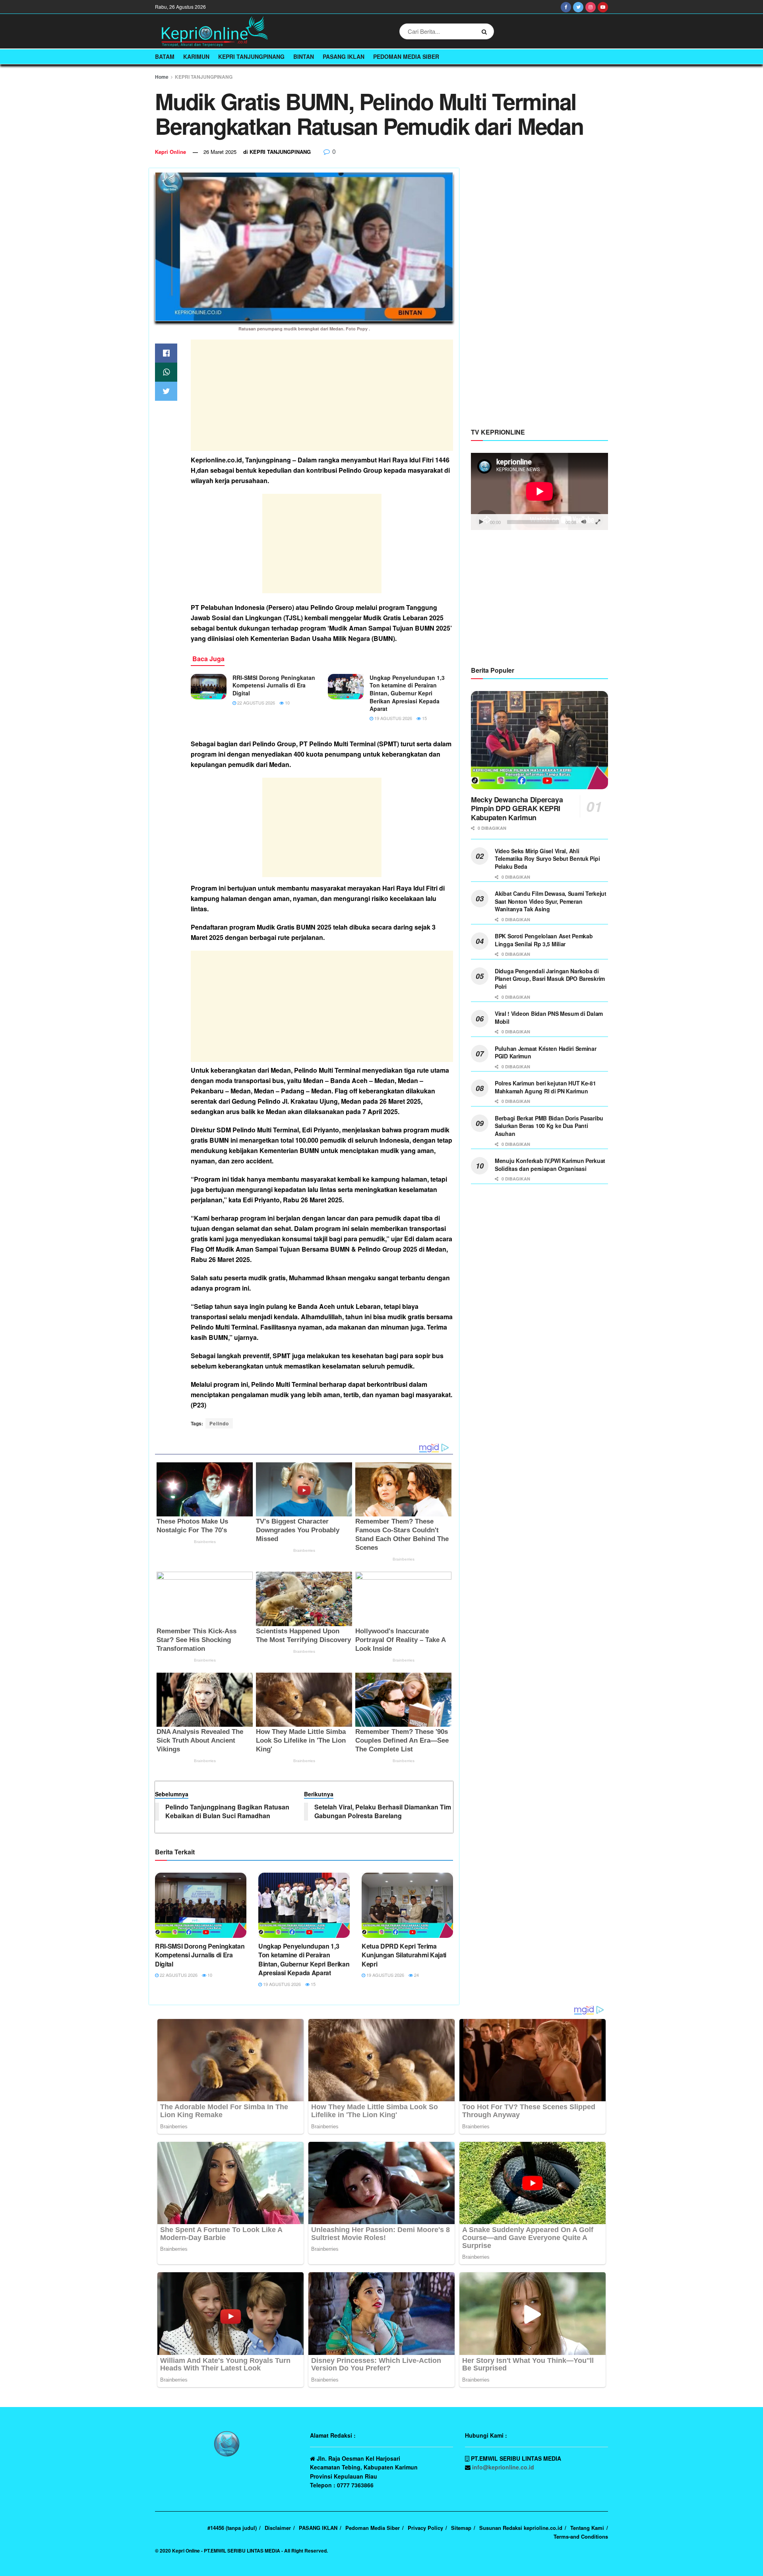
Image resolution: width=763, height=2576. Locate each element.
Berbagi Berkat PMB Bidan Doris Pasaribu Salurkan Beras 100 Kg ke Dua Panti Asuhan (549, 1126)
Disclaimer (278, 2528)
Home (162, 77)
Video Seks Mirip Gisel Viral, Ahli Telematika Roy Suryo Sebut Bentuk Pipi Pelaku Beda (547, 859)
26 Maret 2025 (220, 152)
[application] (539, 491)
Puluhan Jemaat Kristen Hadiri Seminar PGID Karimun (546, 1052)
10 (287, 703)
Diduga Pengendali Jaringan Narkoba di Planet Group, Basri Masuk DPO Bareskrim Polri (550, 979)
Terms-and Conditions (581, 2536)
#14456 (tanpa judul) (232, 2528)
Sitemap (461, 2528)
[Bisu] (584, 522)
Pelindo (219, 1423)
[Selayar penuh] (598, 522)
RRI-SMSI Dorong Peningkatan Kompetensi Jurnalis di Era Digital (274, 685)
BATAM (165, 56)
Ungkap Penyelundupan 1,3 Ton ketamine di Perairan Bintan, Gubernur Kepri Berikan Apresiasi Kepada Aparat (407, 693)
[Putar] (481, 522)
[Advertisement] (322, 395)
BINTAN (304, 56)
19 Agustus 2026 (393, 718)
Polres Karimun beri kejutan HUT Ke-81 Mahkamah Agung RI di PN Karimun (545, 1087)
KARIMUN (196, 56)
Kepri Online (170, 152)
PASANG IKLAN (344, 56)
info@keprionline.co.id (503, 2467)
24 (416, 1975)
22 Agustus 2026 (256, 703)
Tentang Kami (587, 2528)
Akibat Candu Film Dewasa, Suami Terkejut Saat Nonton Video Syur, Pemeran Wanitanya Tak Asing (551, 901)
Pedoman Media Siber (406, 56)
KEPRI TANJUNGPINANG (251, 56)
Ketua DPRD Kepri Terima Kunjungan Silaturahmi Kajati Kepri (404, 1955)
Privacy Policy (425, 2528)
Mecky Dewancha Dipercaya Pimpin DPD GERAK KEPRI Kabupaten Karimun (517, 809)
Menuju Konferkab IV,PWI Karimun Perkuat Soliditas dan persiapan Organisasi (550, 1165)
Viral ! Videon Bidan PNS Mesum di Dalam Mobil (549, 1017)
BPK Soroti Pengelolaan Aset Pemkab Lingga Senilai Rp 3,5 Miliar (544, 940)
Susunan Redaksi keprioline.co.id (521, 2528)
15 (424, 718)
